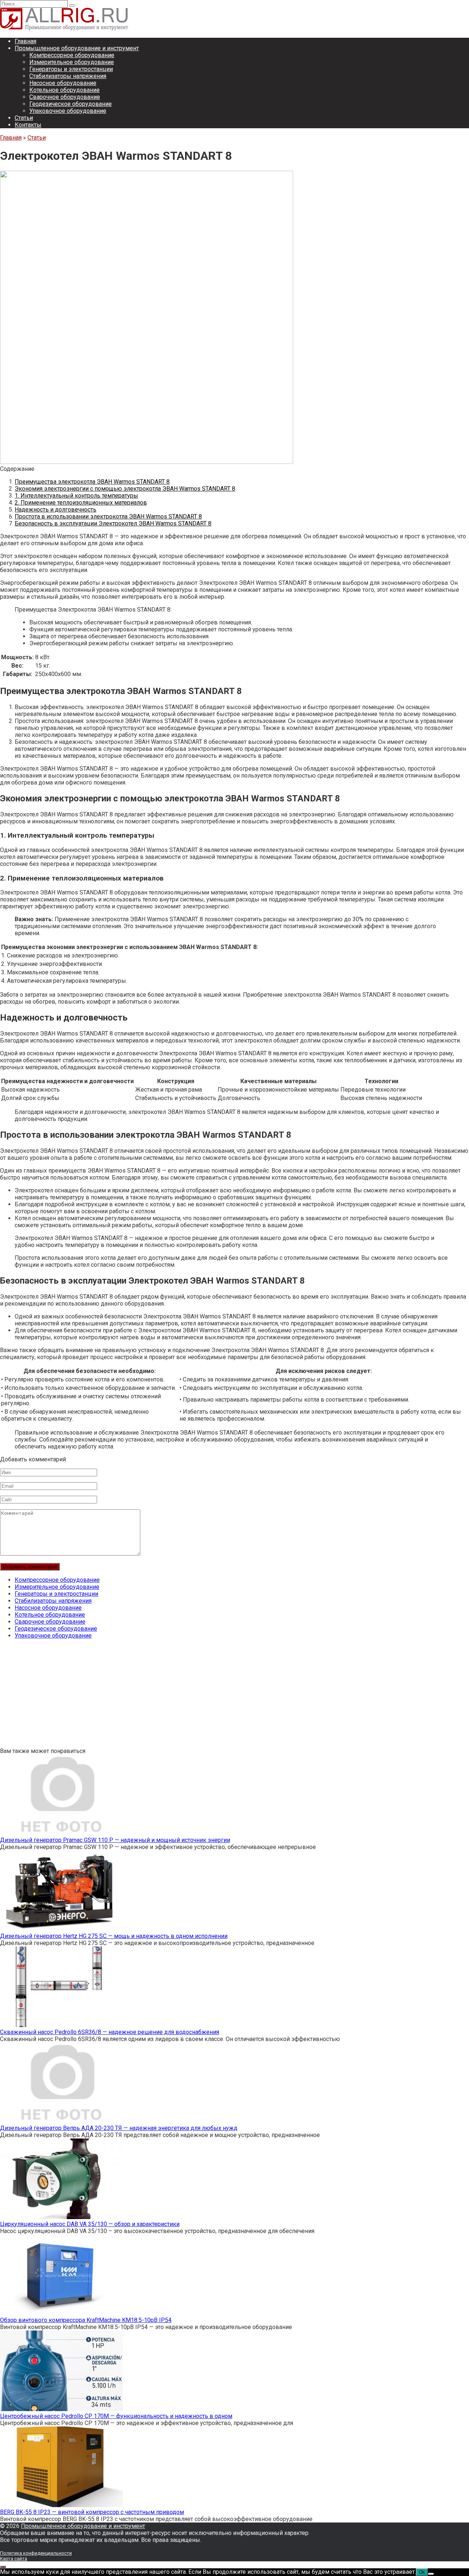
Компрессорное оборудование (72, 55)
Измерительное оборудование (72, 62)
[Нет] (431, 2574)
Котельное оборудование (64, 90)
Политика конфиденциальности (36, 2553)
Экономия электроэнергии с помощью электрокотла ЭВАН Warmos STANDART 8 (125, 489)
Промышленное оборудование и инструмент (77, 48)
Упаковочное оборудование (68, 111)
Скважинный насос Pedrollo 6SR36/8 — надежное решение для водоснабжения (110, 2032)
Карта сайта (14, 2559)
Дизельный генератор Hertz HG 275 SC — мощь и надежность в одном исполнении (114, 1936)
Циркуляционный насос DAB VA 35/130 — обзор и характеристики (90, 2224)
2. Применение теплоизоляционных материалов (81, 503)
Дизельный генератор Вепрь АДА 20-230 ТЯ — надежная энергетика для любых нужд (119, 2128)
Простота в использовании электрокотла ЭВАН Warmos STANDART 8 (108, 516)
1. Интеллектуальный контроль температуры (76, 496)
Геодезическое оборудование (71, 104)
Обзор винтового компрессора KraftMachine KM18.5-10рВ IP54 (86, 2320)
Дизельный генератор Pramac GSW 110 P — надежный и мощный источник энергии (115, 1840)
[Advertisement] (220, 1696)
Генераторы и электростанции (71, 69)
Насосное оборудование (63, 83)
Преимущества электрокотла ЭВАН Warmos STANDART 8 (92, 482)
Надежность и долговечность (56, 510)
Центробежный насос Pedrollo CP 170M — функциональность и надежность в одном (116, 2416)
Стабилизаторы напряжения (68, 76)
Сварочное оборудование (65, 97)
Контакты (28, 125)
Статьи (24, 118)
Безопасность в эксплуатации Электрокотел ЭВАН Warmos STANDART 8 (113, 523)
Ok (422, 2572)
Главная (25, 41)
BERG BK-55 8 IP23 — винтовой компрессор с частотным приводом (92, 2512)
